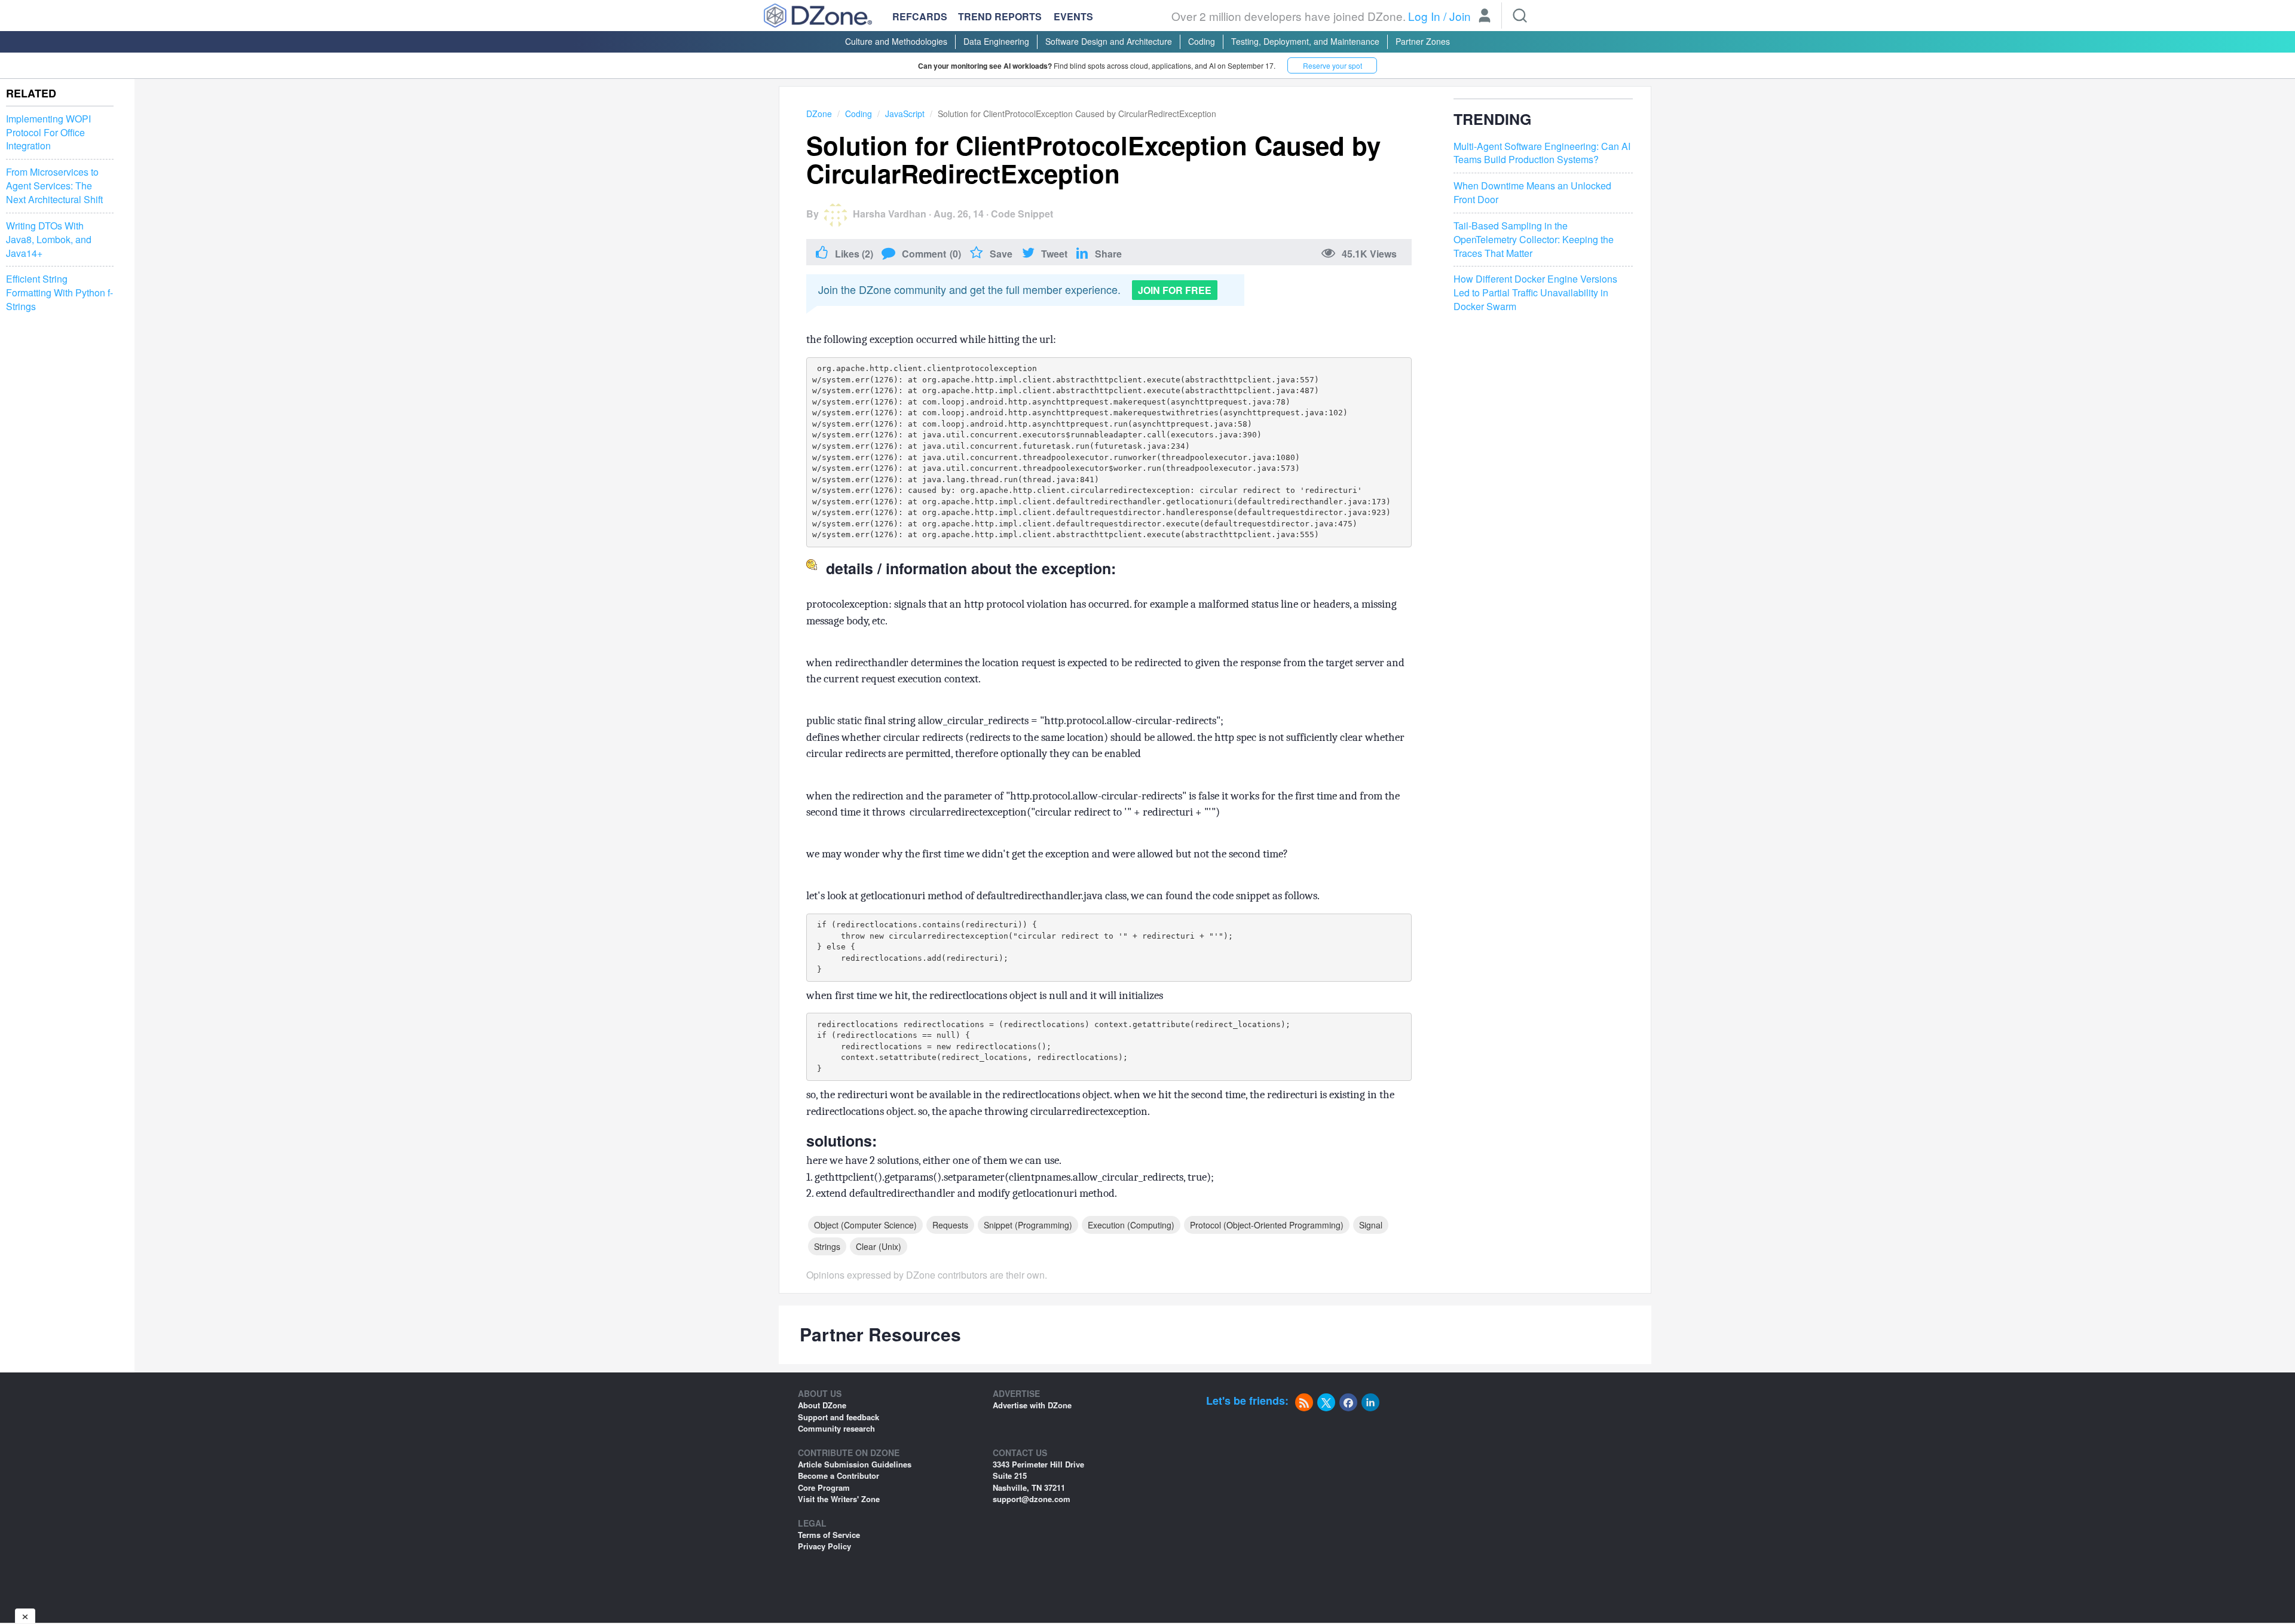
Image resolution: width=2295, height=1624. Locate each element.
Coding (1202, 41)
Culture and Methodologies (896, 41)
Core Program (824, 1487)
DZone (819, 114)
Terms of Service (829, 1535)
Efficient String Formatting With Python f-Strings (59, 293)
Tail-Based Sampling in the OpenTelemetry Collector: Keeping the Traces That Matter (1534, 240)
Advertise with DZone (1032, 1405)
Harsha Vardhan (890, 214)
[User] (1485, 17)
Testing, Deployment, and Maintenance (1305, 41)
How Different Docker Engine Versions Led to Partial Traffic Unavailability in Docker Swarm (1535, 293)
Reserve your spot (1332, 65)
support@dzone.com (1032, 1499)
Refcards (920, 16)
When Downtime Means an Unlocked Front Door (1532, 193)
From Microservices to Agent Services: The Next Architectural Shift (54, 186)
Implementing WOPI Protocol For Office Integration (48, 133)
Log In (1424, 16)
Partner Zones (1423, 41)
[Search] (1520, 16)
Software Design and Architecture (1109, 41)
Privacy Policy (824, 1546)
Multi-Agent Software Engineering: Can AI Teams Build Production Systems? (1542, 153)
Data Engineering (996, 41)
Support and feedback (839, 1417)
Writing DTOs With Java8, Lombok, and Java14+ (49, 240)
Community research (836, 1428)
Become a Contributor (839, 1476)
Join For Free (1175, 290)
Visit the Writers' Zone (839, 1499)
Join (1460, 16)
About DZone (822, 1405)
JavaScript (905, 114)
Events (1073, 17)
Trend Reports (1000, 16)
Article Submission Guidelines (855, 1464)
